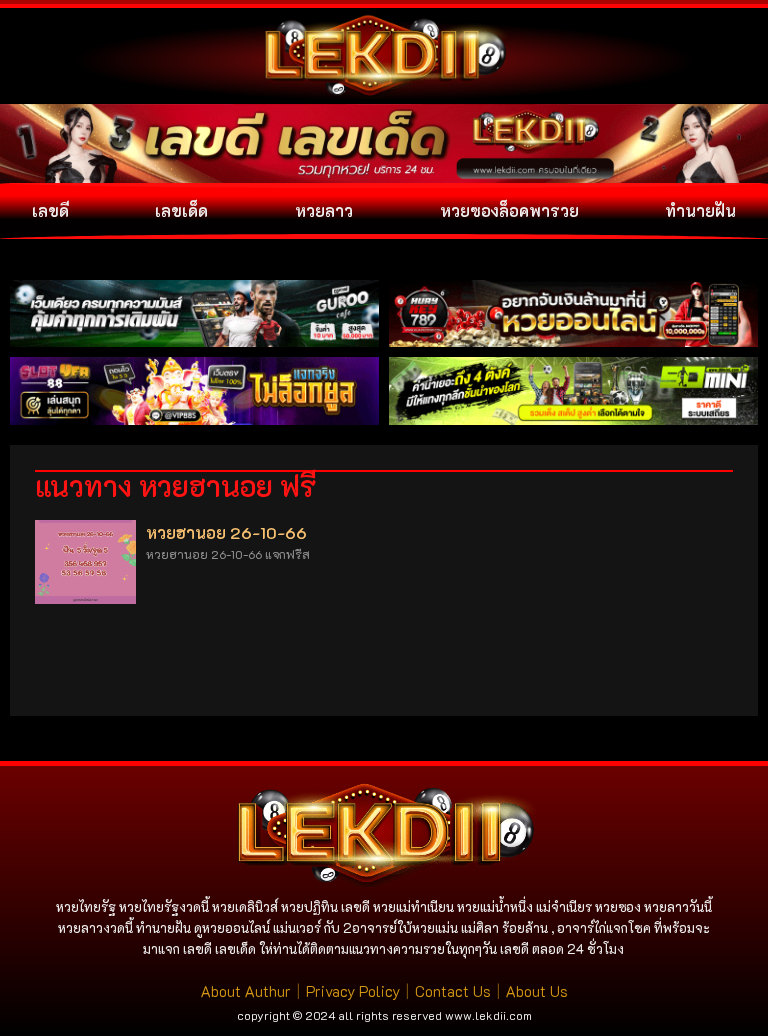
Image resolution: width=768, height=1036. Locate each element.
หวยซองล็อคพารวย (509, 210)
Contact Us (453, 991)
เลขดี (50, 210)
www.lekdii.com (488, 1015)
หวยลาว (324, 210)
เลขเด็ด (181, 210)
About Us (537, 991)
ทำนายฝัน (700, 210)
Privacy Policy (353, 991)
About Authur (246, 991)
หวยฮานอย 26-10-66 (226, 532)
